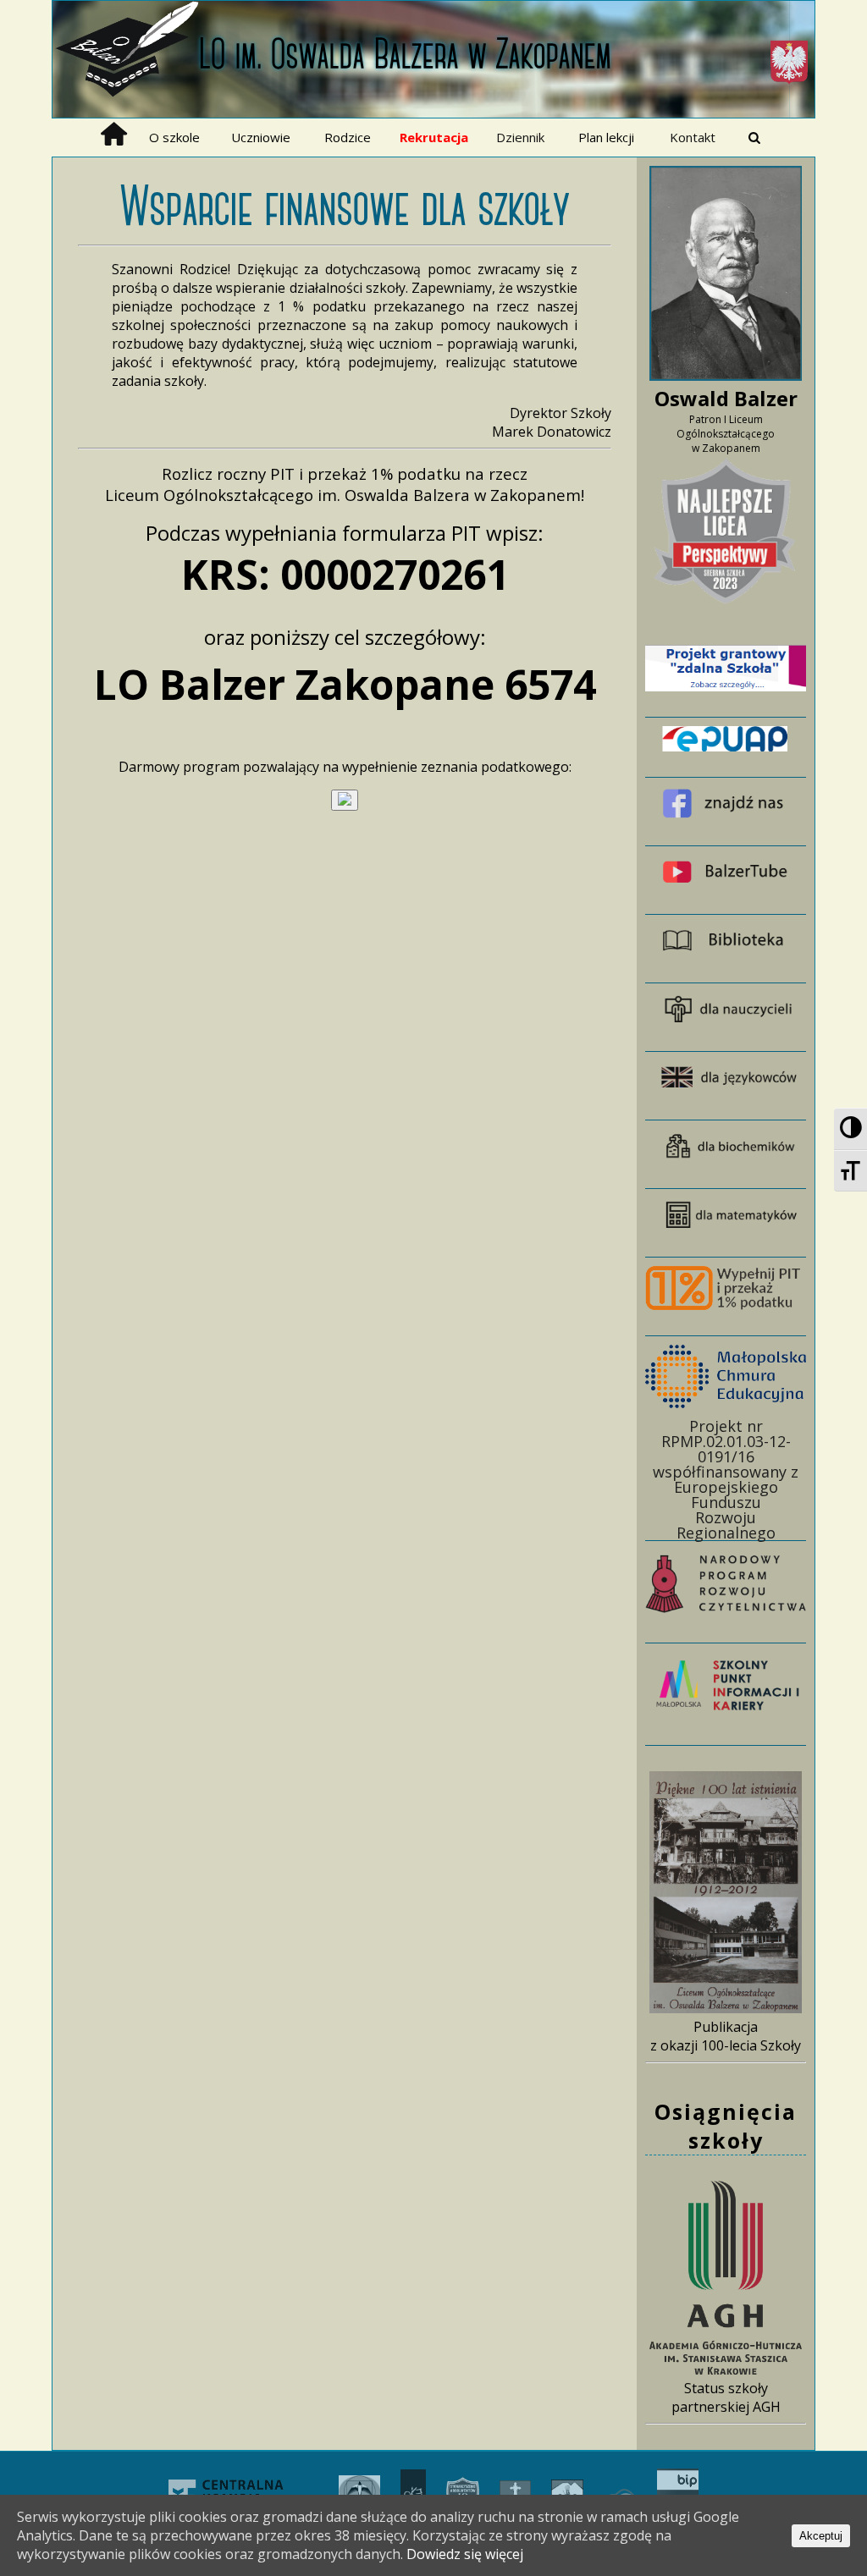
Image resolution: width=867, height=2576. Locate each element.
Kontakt (693, 137)
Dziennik (520, 137)
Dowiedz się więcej (465, 2554)
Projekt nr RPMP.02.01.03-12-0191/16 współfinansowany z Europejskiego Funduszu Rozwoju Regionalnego (726, 1478)
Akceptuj (821, 2536)
